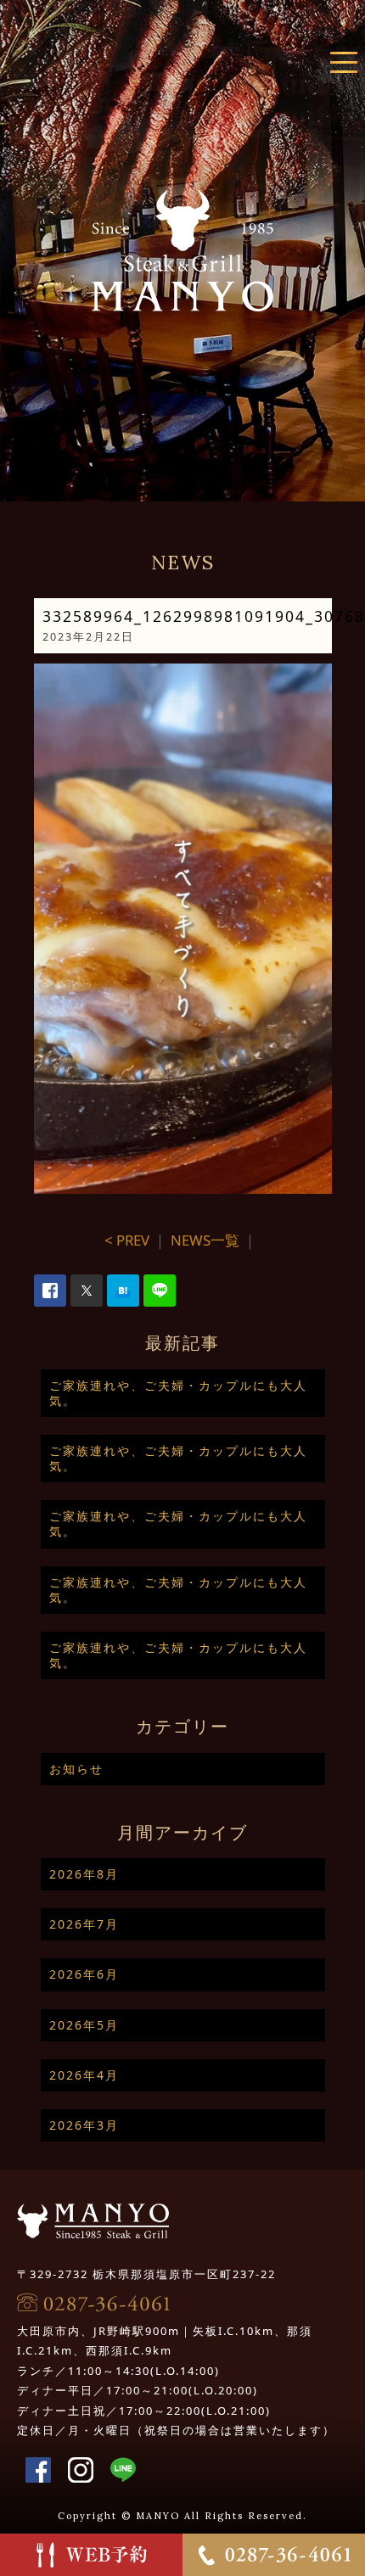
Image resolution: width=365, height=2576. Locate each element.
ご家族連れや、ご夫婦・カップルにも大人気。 (178, 1393)
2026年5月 (84, 2025)
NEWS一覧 (205, 1240)
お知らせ (76, 1769)
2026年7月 (84, 1924)
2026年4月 (84, 2075)
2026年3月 (84, 2125)
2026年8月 (84, 1874)
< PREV (127, 1240)
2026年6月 (84, 1974)
